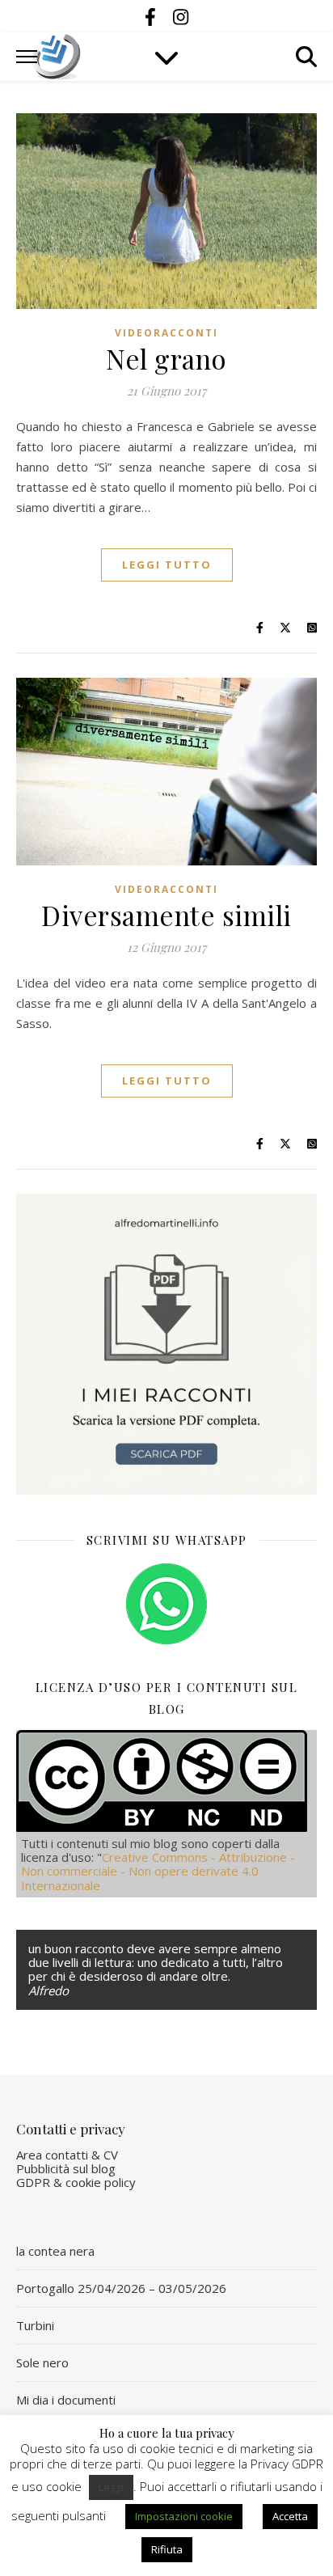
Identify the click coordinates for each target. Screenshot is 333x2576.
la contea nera (55, 2251)
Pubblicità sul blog (66, 2168)
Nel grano (166, 358)
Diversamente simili (166, 915)
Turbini (35, 2325)
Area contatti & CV (67, 2155)
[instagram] (181, 16)
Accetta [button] (290, 2516)
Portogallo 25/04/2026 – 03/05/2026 (121, 2288)
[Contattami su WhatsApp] (166, 1604)
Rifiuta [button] (167, 2549)
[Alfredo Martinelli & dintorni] (57, 57)
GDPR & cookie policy (76, 2182)
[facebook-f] (153, 16)
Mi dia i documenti (66, 2400)
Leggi (111, 2487)
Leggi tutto (167, 565)
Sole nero (42, 2362)
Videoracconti (166, 333)
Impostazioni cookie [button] (184, 2516)
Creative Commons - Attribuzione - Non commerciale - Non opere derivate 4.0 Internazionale (158, 1871)
